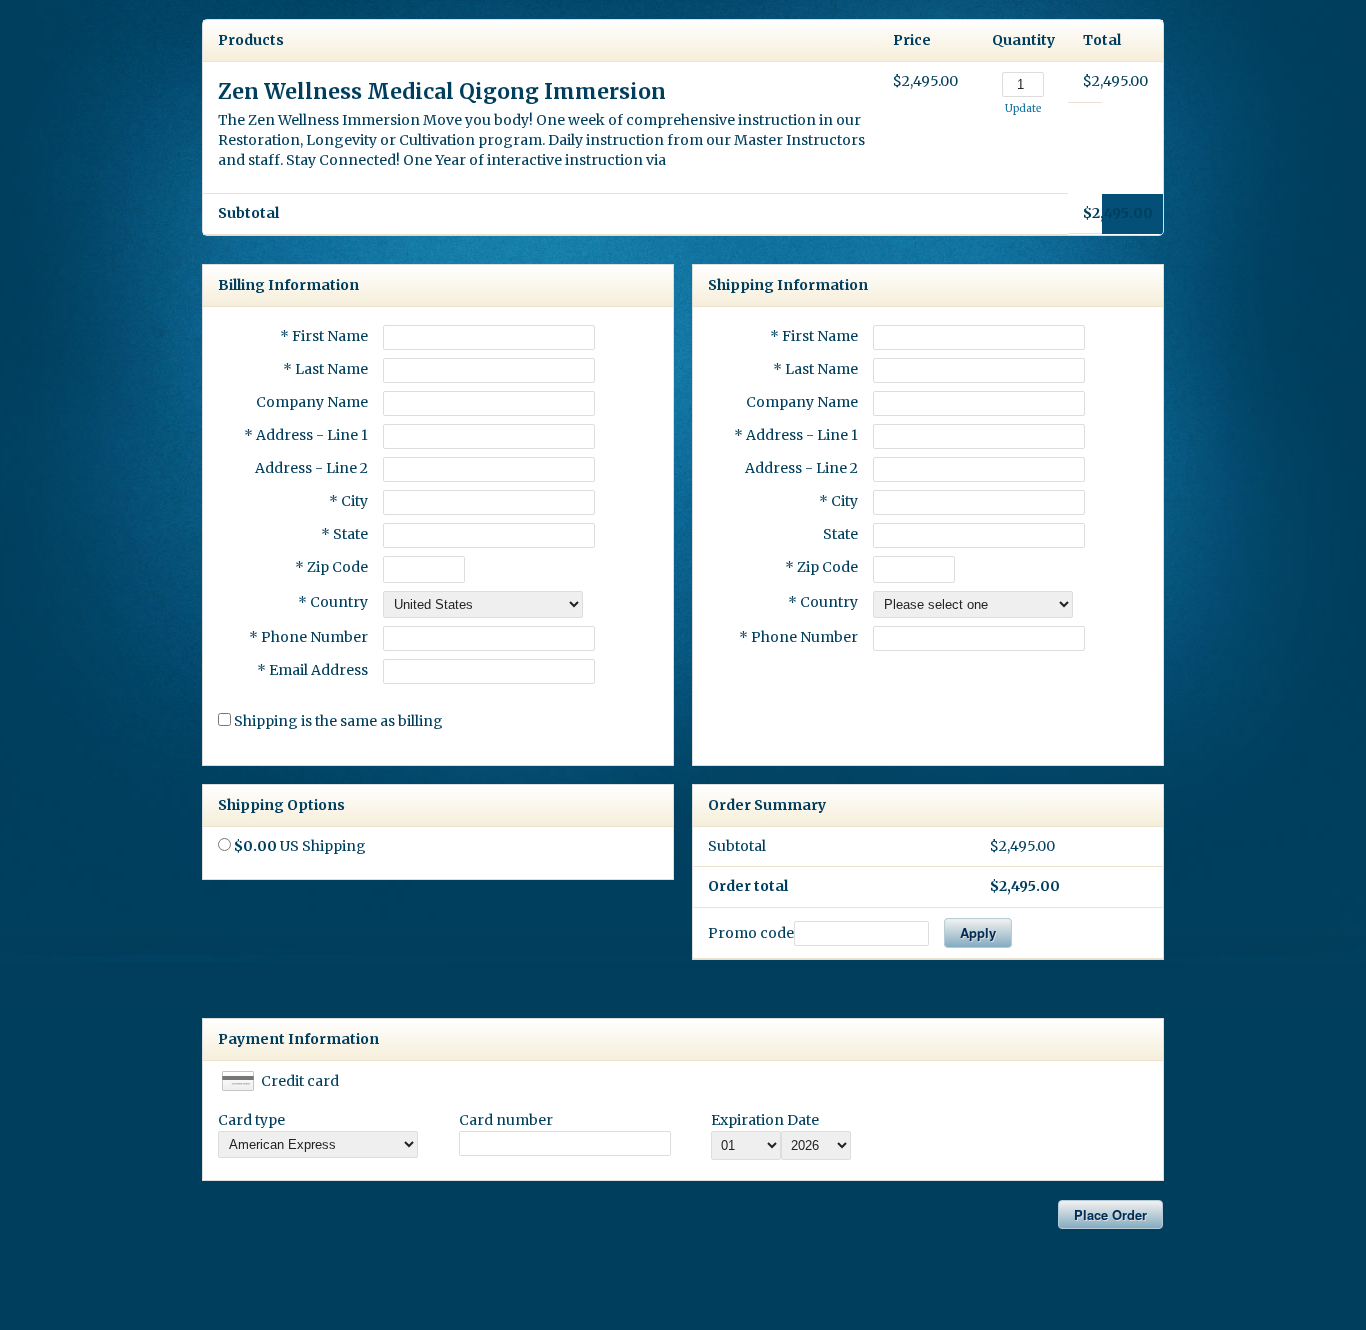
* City (348, 501)
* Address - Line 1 (306, 435)
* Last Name (325, 369)
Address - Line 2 (311, 468)
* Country (333, 602)
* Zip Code (331, 567)
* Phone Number (798, 637)
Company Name (312, 402)
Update (1023, 108)
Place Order (1110, 1214)
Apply (978, 932)
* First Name (324, 336)
